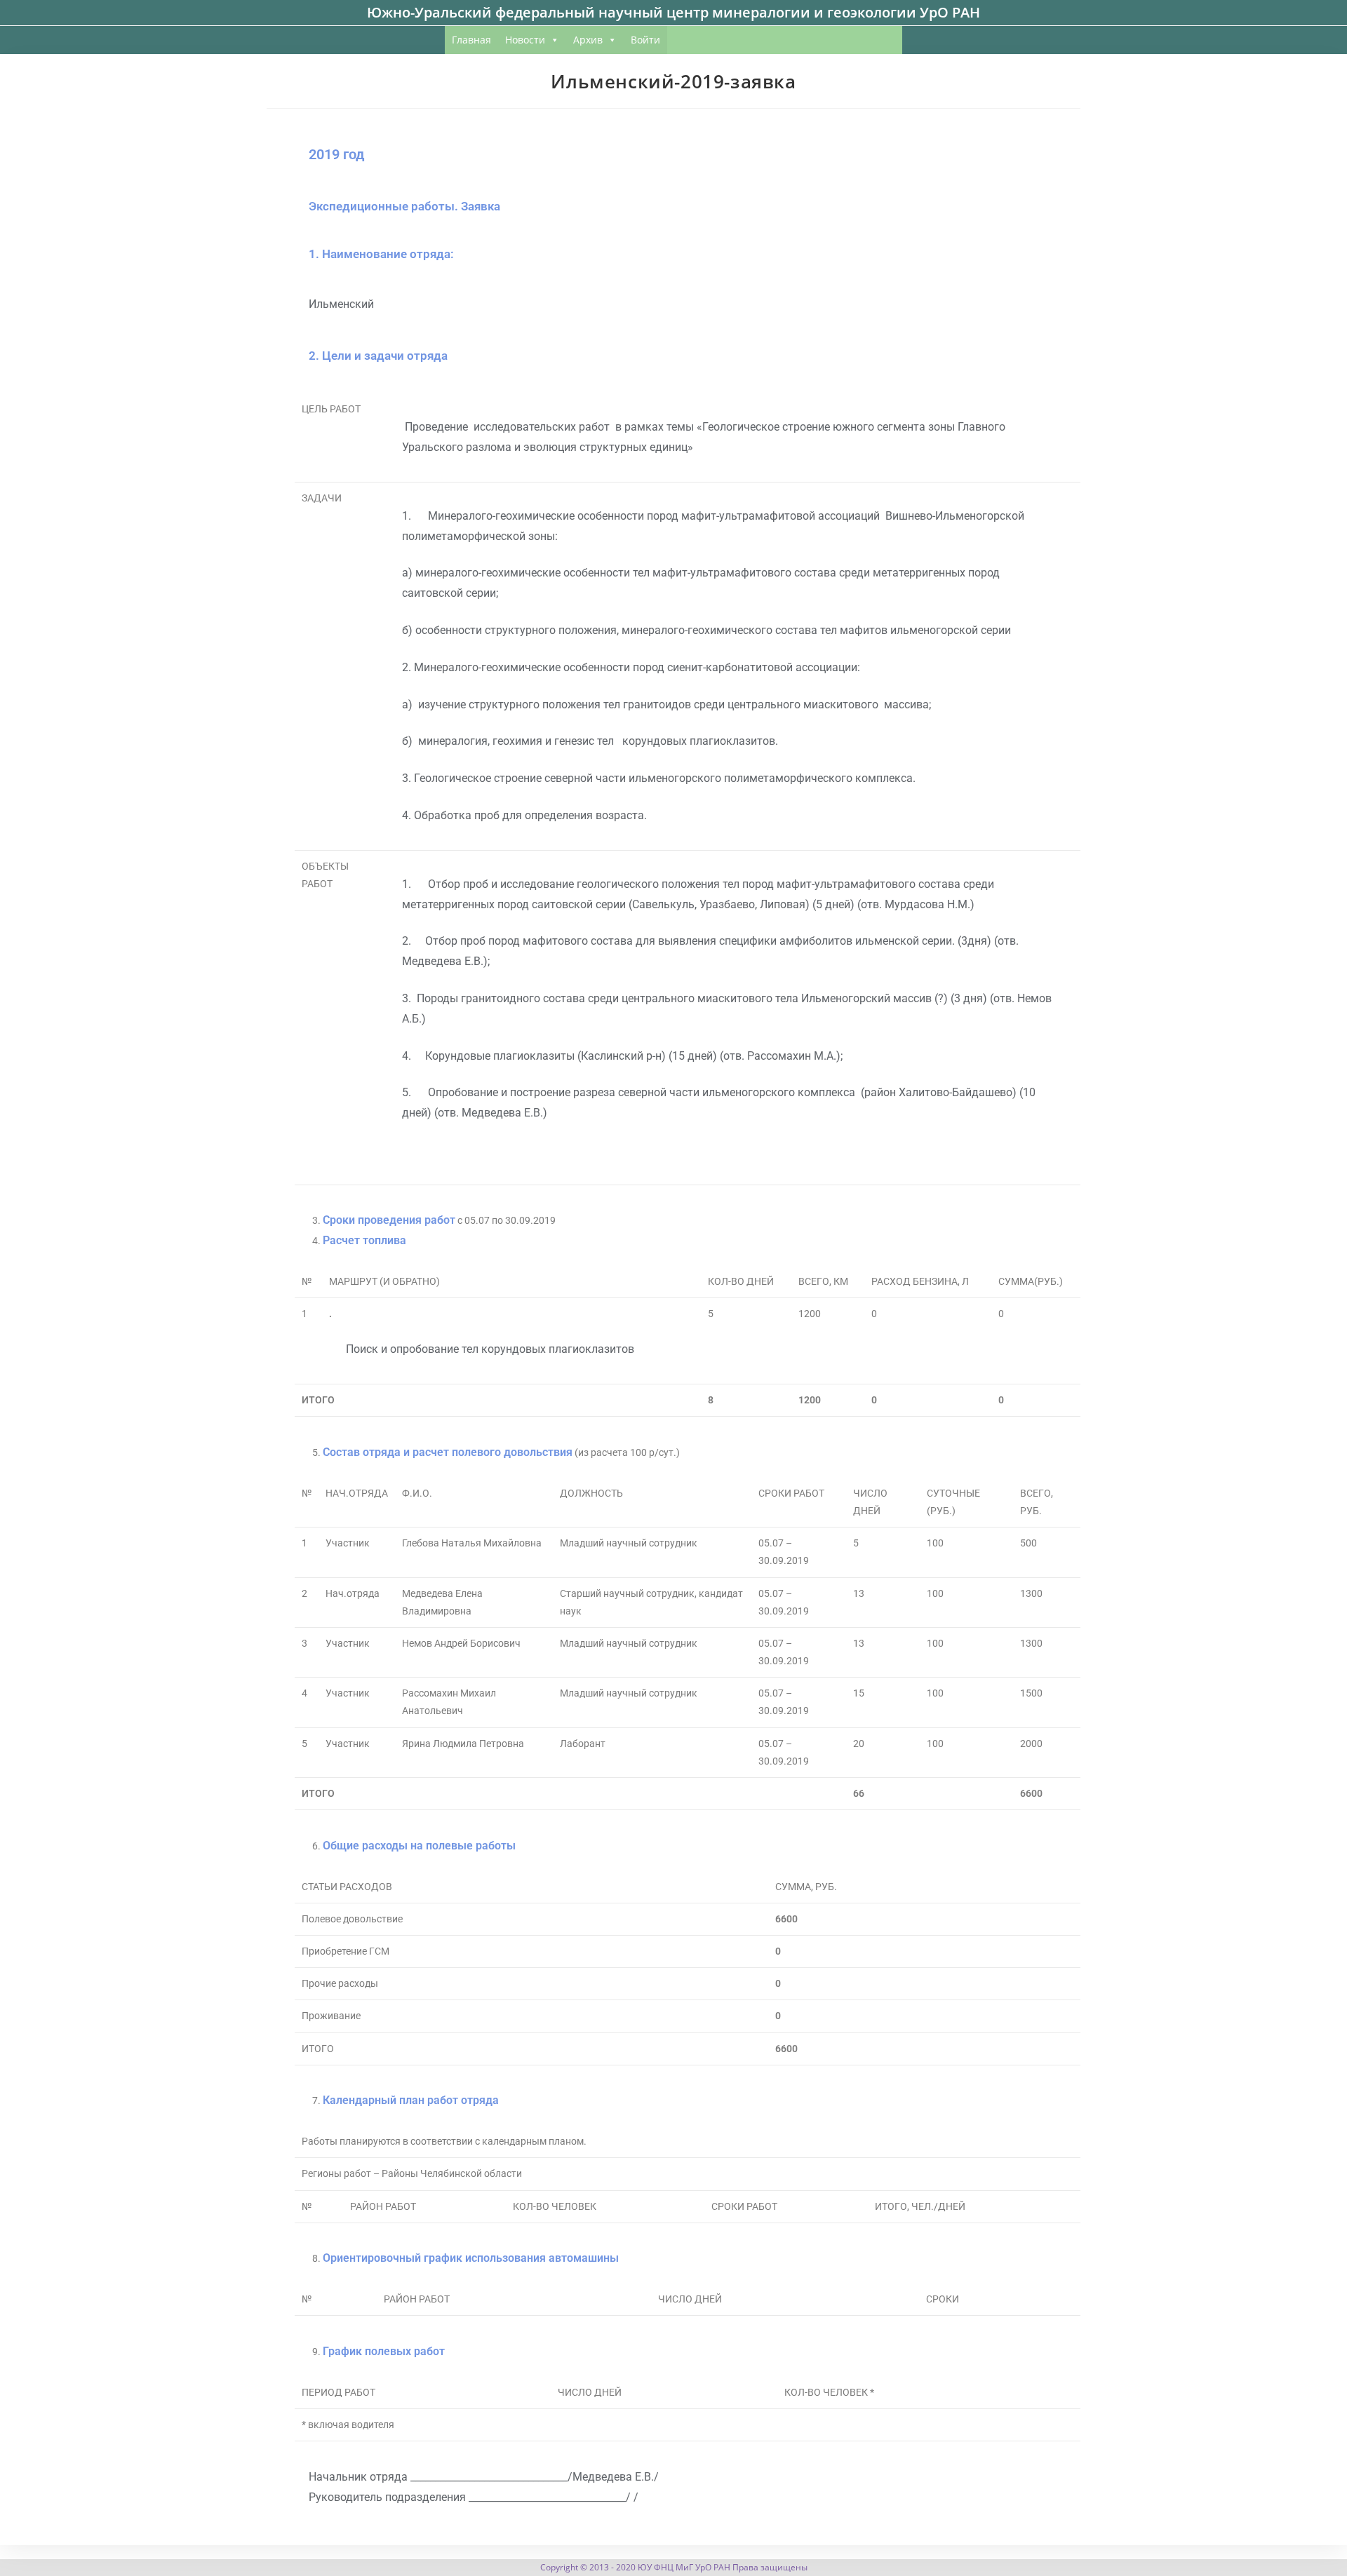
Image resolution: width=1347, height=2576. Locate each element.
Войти (645, 40)
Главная (471, 40)
